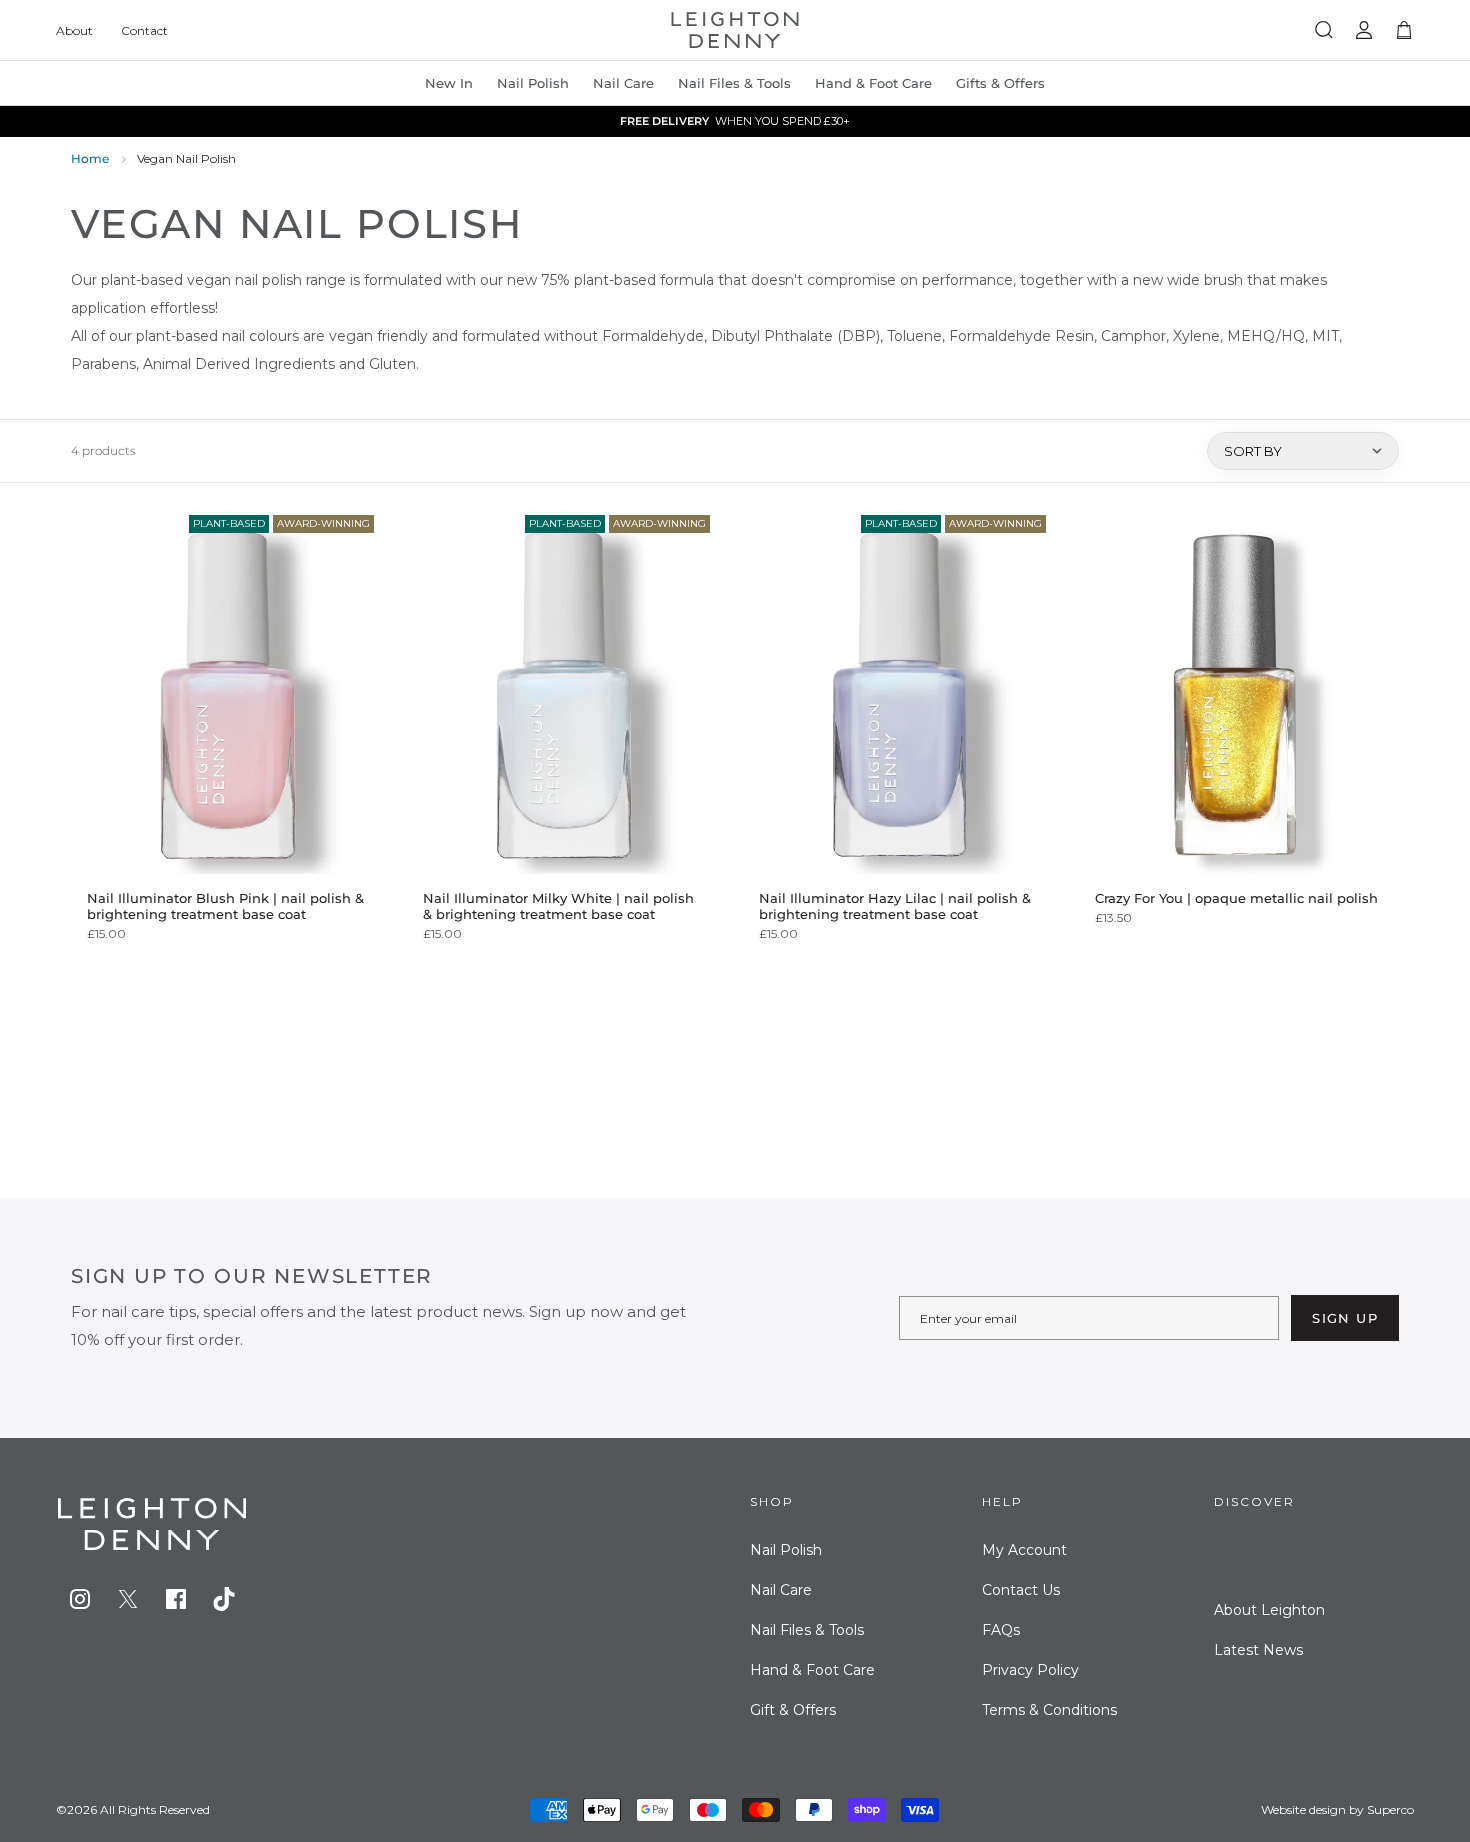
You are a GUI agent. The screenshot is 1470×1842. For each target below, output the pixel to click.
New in (449, 83)
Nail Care (623, 83)
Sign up (1345, 1318)
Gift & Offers (793, 1710)
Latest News (1258, 1650)
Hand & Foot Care (812, 1670)
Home (90, 158)
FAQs (1001, 1630)
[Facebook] (176, 1599)
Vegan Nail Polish (186, 158)
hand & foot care (873, 83)
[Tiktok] (224, 1599)
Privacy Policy (1030, 1670)
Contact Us (1021, 1590)
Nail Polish (786, 1550)
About (74, 30)
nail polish (533, 83)
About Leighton (1269, 1610)
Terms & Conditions (1049, 1710)
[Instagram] (80, 1599)
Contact (144, 30)
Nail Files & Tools (734, 83)
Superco (1390, 1809)
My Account (1024, 1550)
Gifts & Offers (1000, 83)
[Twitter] (128, 1599)
